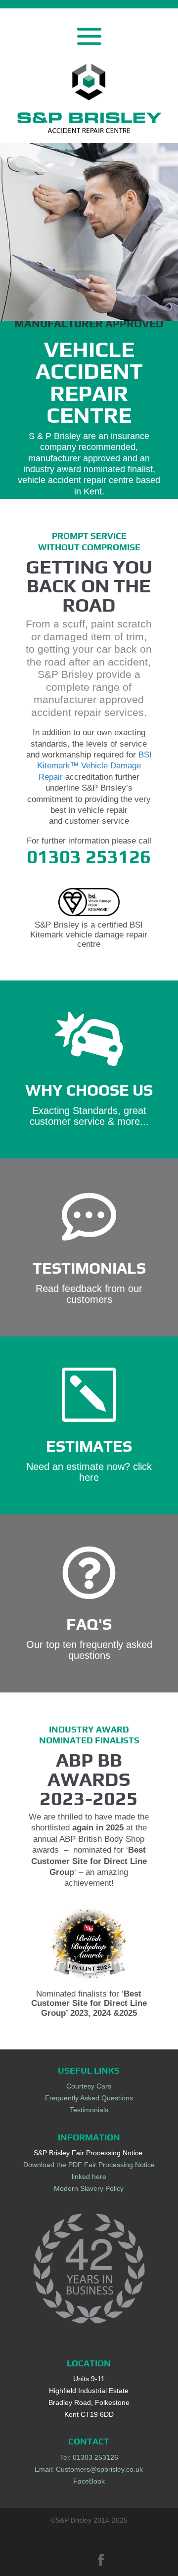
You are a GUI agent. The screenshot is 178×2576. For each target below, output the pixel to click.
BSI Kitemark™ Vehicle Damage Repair (94, 766)
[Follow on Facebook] (101, 2560)
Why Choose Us (89, 1090)
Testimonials (89, 1268)
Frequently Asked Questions (89, 2098)
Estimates (89, 1446)
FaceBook (89, 2481)
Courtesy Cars (89, 2086)
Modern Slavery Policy (89, 2188)
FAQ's (89, 1624)
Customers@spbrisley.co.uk (99, 2469)
